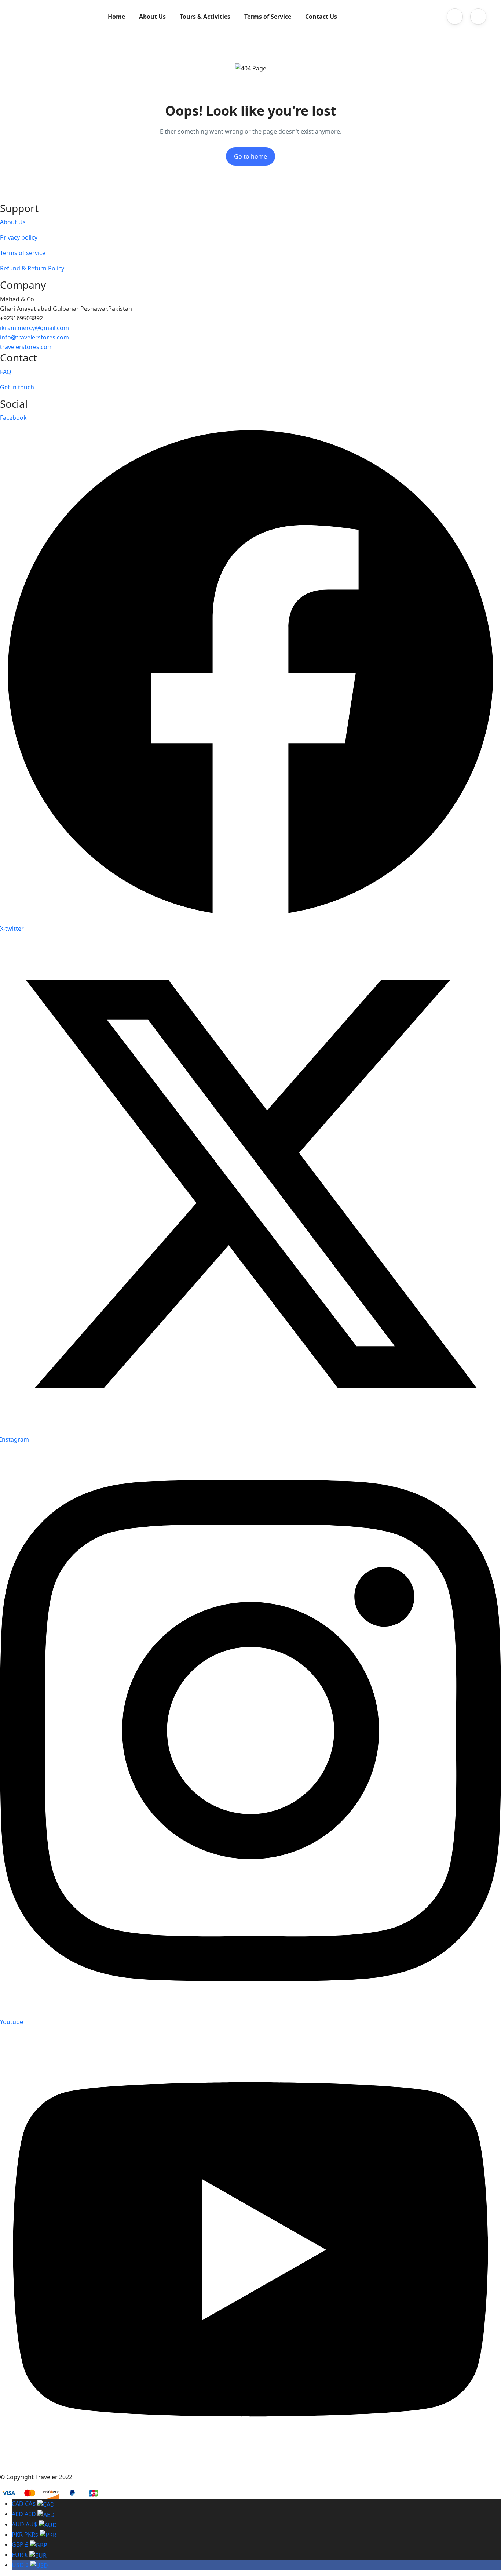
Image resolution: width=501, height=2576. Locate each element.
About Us (152, 17)
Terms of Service (268, 17)
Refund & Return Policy (32, 268)
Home (116, 17)
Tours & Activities (205, 17)
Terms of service (23, 253)
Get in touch (17, 387)
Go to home (251, 156)
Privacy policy (19, 237)
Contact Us (321, 17)
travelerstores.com (26, 347)
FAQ (6, 372)
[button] (455, 17)
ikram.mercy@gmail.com (34, 328)
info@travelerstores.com (34, 337)
